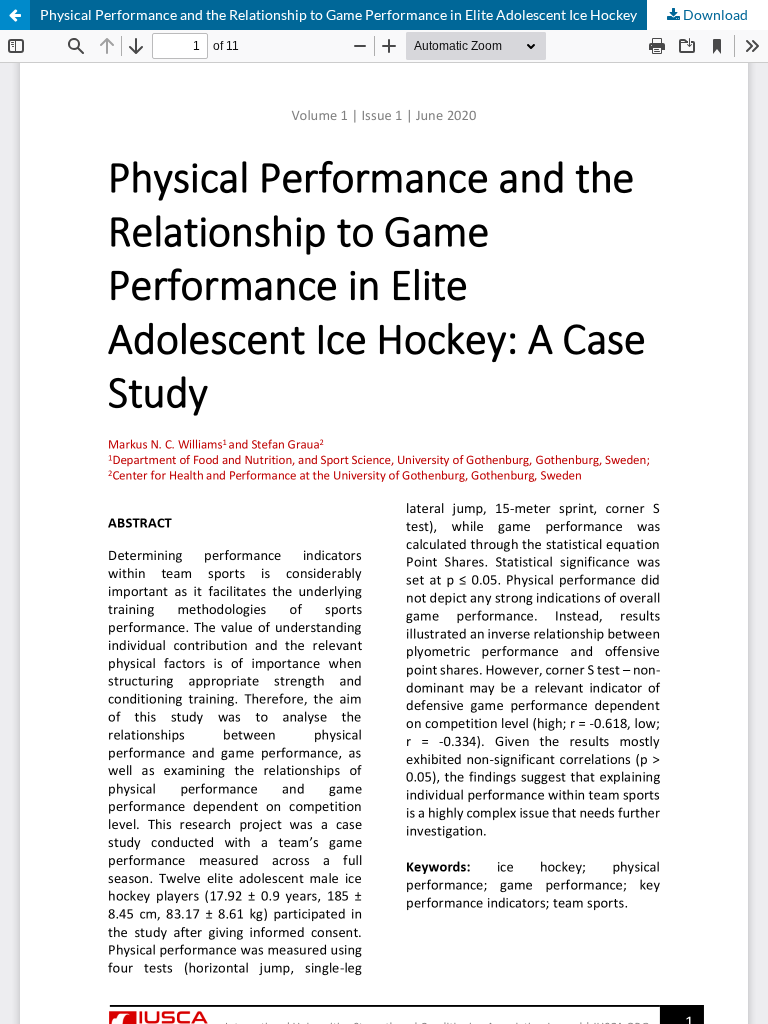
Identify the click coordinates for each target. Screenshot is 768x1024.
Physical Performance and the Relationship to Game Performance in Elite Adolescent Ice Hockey (338, 14)
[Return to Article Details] (15, 15)
